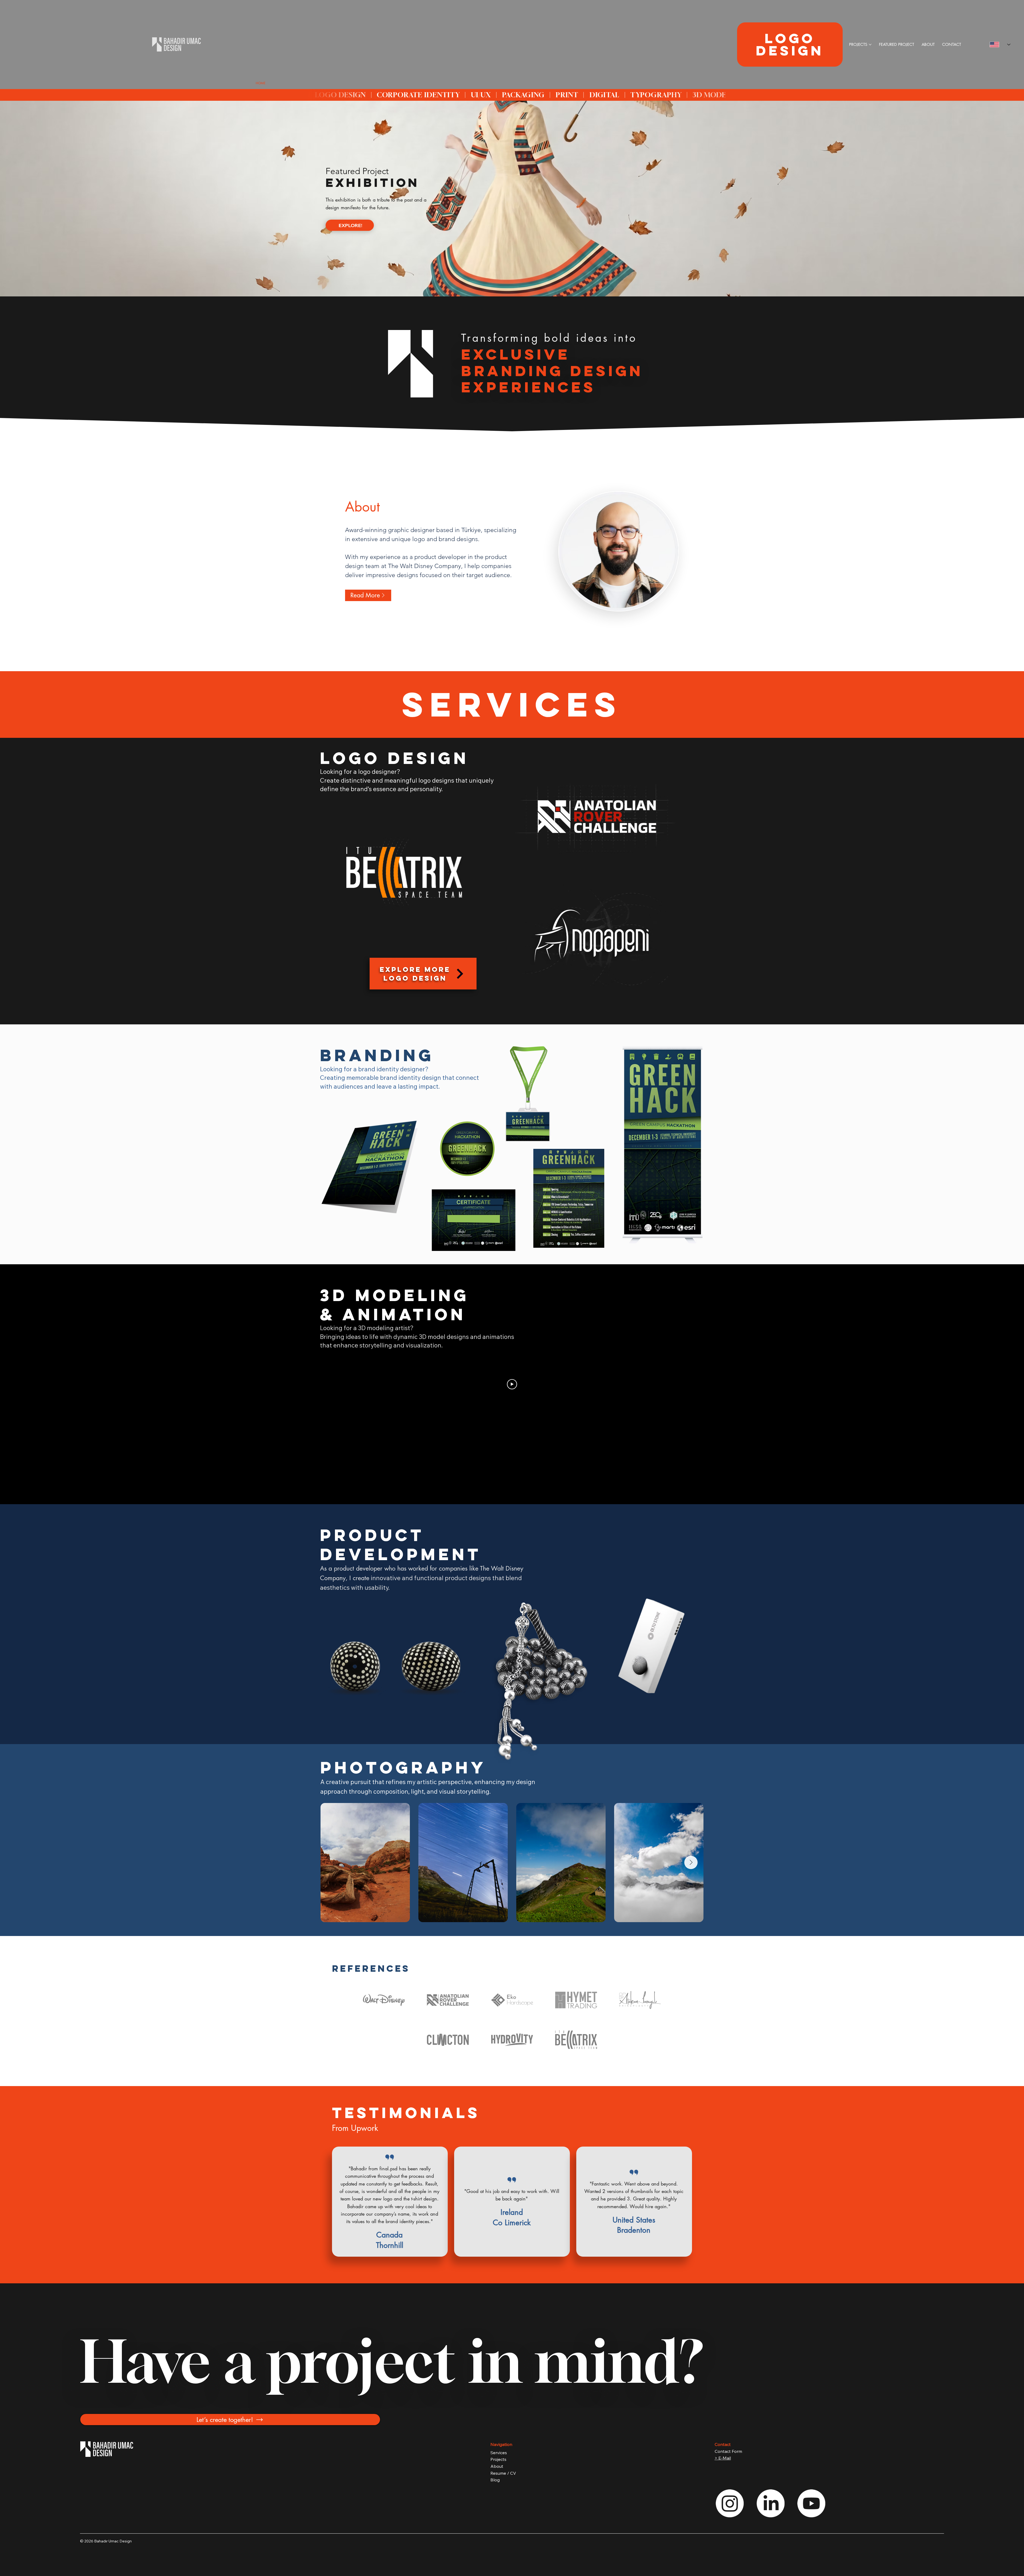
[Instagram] (730, 2503)
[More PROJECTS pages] (870, 45)
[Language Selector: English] (997, 45)
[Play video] (512, 1384)
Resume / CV (503, 2473)
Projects (498, 2459)
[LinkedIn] (771, 2503)
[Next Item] (691, 1862)
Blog (495, 2480)
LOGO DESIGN (790, 44)
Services (499, 2453)
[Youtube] (811, 2503)
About (497, 2466)
